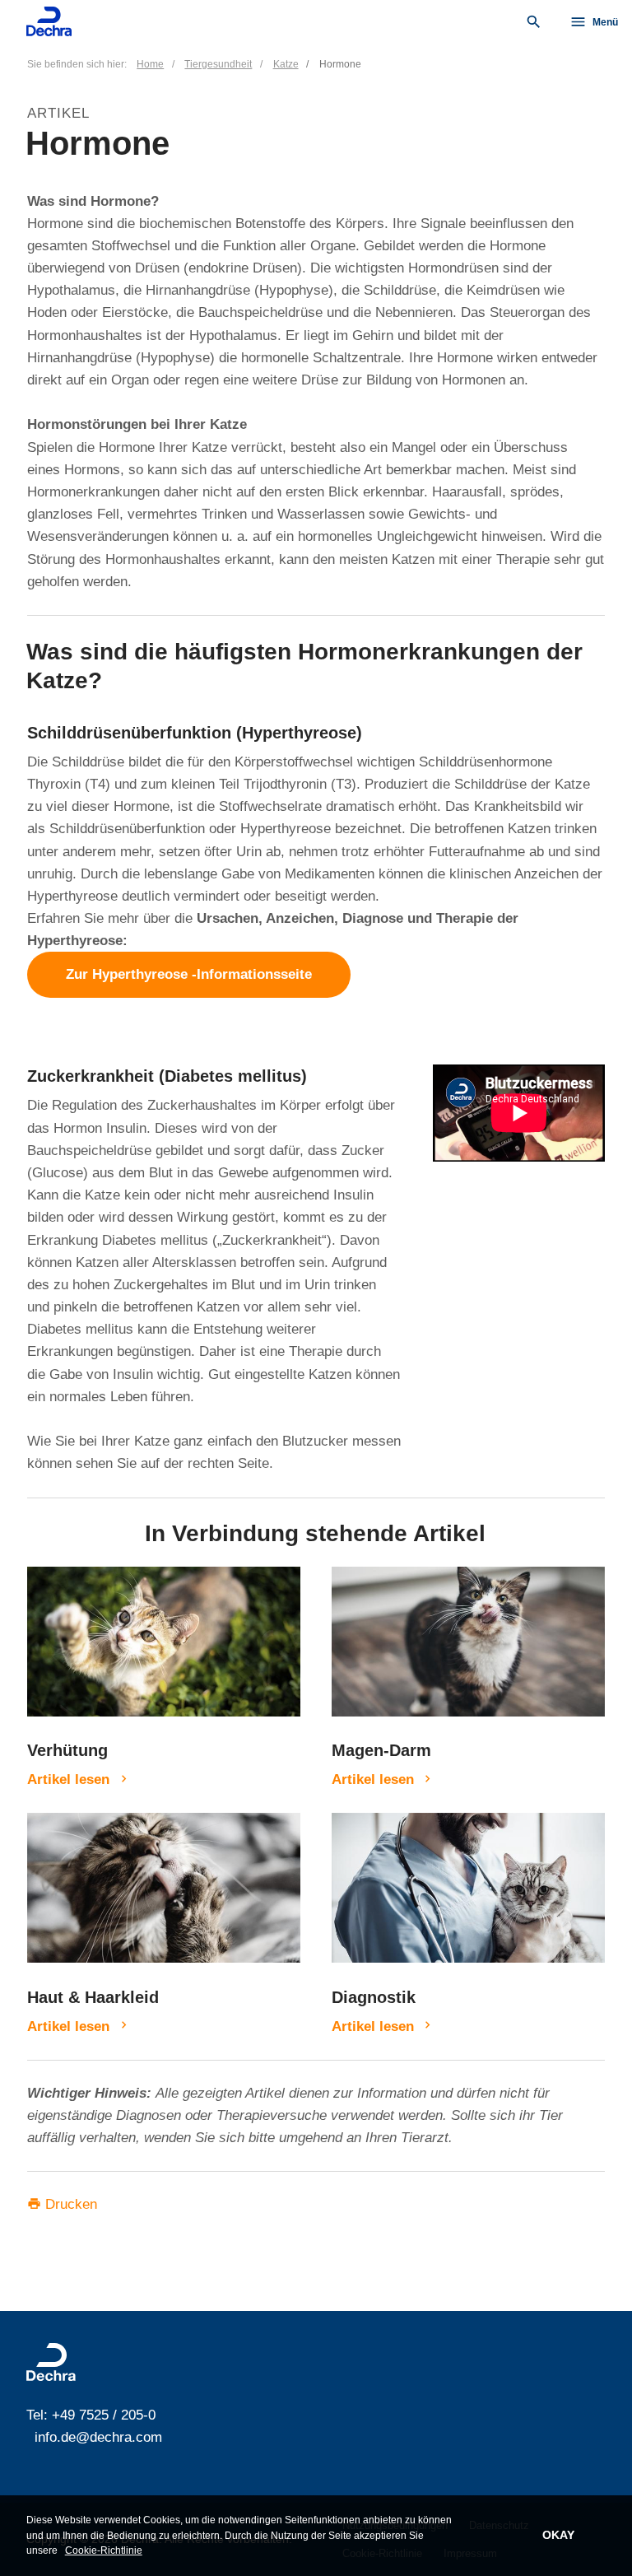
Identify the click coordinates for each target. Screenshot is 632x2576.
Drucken (62, 2204)
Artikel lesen (68, 1779)
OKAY (558, 2535)
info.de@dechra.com (98, 2437)
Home (150, 64)
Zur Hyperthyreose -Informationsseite (189, 975)
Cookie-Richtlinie (104, 2550)
